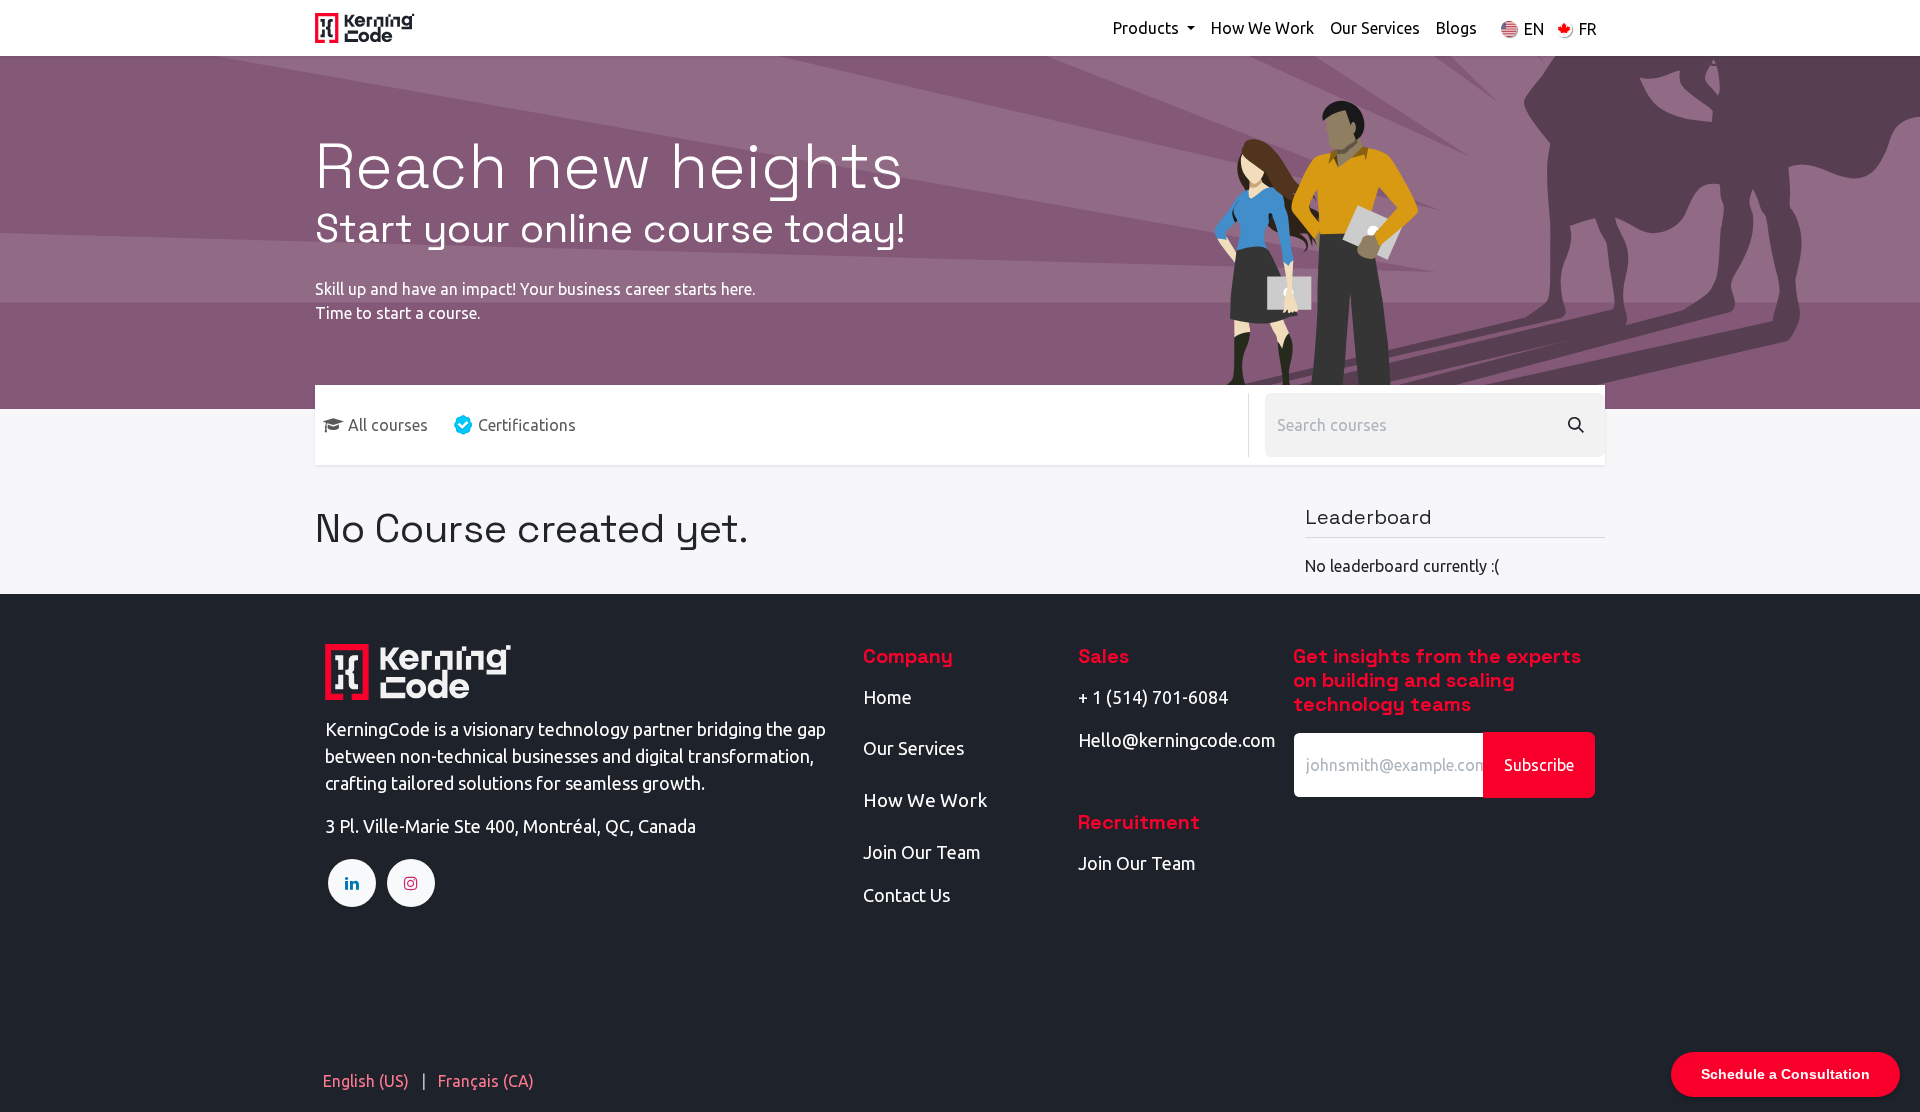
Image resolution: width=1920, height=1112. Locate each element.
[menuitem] (1154, 28)
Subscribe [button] (1539, 765)
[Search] (1576, 425)
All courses (388, 425)
